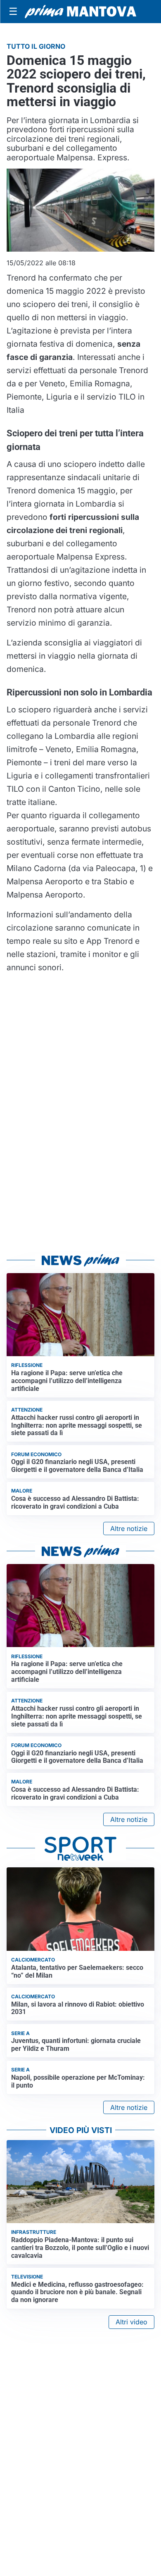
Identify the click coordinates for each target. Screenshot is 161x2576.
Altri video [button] (131, 2322)
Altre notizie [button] (129, 1528)
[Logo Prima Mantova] (80, 12)
